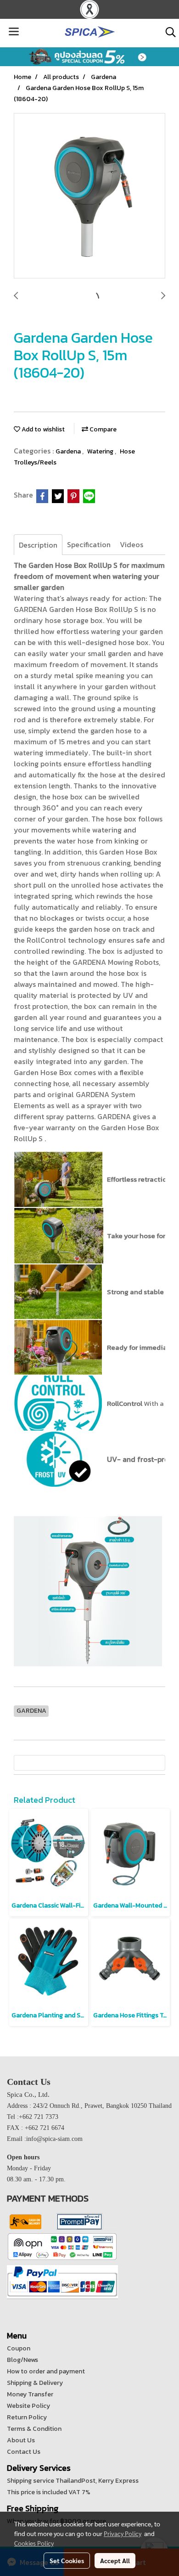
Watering (101, 451)
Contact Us (24, 2452)
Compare (102, 429)
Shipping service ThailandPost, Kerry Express (73, 2481)
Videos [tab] (131, 544)
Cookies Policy (34, 2543)
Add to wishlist (42, 429)
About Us (21, 2440)
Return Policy (27, 2417)
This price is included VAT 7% (49, 2492)
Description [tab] (38, 545)
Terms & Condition (34, 2429)
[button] (168, 32)
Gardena (69, 451)
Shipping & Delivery (35, 2383)
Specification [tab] (89, 544)
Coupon (19, 2348)
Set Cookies (67, 2560)
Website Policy (28, 2406)
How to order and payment (46, 2371)
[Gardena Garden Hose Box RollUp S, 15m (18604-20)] (89, 196)
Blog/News (22, 2360)
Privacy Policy (123, 2533)
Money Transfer (30, 2394)
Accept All (115, 2560)
